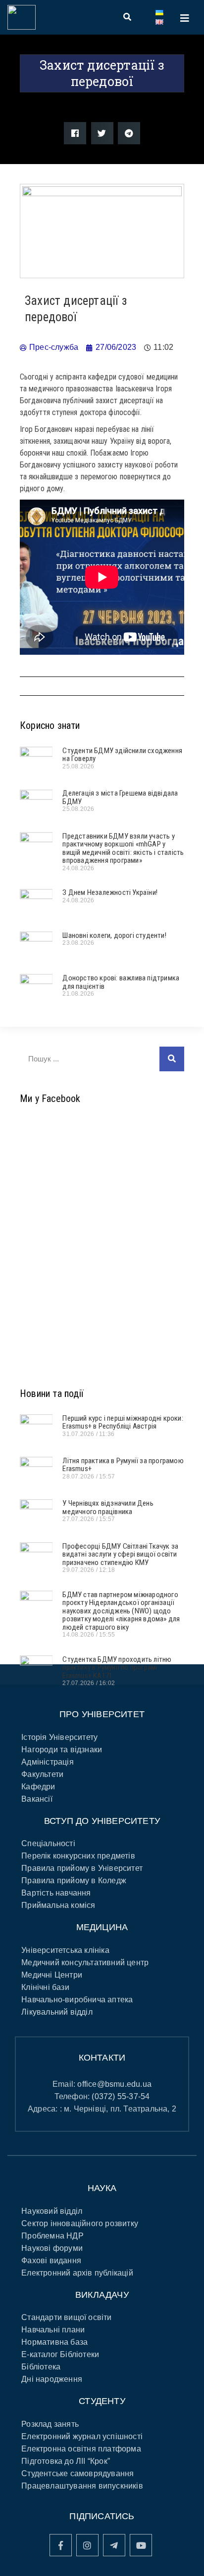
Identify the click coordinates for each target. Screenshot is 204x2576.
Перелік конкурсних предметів (78, 1856)
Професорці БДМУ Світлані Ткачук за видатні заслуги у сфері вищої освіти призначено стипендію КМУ (120, 1554)
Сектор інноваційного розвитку (80, 2223)
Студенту (102, 2401)
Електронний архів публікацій (77, 2273)
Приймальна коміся (58, 1905)
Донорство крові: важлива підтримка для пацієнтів (121, 982)
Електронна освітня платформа (81, 2449)
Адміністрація (48, 1762)
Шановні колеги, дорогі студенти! (114, 935)
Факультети (42, 1774)
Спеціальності (48, 1843)
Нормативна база (54, 2342)
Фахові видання (51, 2260)
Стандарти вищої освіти (66, 2317)
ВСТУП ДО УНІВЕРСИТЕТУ (102, 1821)
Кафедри (38, 1787)
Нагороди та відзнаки (62, 1750)
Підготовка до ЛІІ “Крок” (66, 2461)
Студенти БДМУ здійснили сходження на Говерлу (122, 755)
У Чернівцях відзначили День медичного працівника (108, 1507)
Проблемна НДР (52, 2236)
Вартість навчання (56, 1893)
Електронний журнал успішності (82, 2436)
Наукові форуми (52, 2248)
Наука (102, 2188)
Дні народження (52, 2379)
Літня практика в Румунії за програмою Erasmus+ (123, 1465)
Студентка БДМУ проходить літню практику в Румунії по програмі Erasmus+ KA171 (117, 1668)
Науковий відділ (52, 2211)
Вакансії (37, 1799)
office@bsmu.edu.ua (114, 2084)
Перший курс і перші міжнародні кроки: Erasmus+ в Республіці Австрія (123, 1422)
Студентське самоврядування (77, 2473)
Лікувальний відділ (57, 2012)
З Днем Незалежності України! (110, 892)
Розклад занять (50, 2424)
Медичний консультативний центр (85, 1963)
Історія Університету (59, 1737)
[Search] (172, 1059)
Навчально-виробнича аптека (77, 2000)
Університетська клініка (65, 1950)
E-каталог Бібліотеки (60, 2354)
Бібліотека (41, 2367)
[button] (75, 133)
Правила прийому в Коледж (74, 1880)
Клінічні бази (45, 1987)
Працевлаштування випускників (82, 2486)
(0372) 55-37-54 (121, 2096)
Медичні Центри (52, 1975)
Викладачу (102, 2295)
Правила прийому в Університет (82, 1868)
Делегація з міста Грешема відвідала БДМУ (120, 797)
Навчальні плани (53, 2330)
